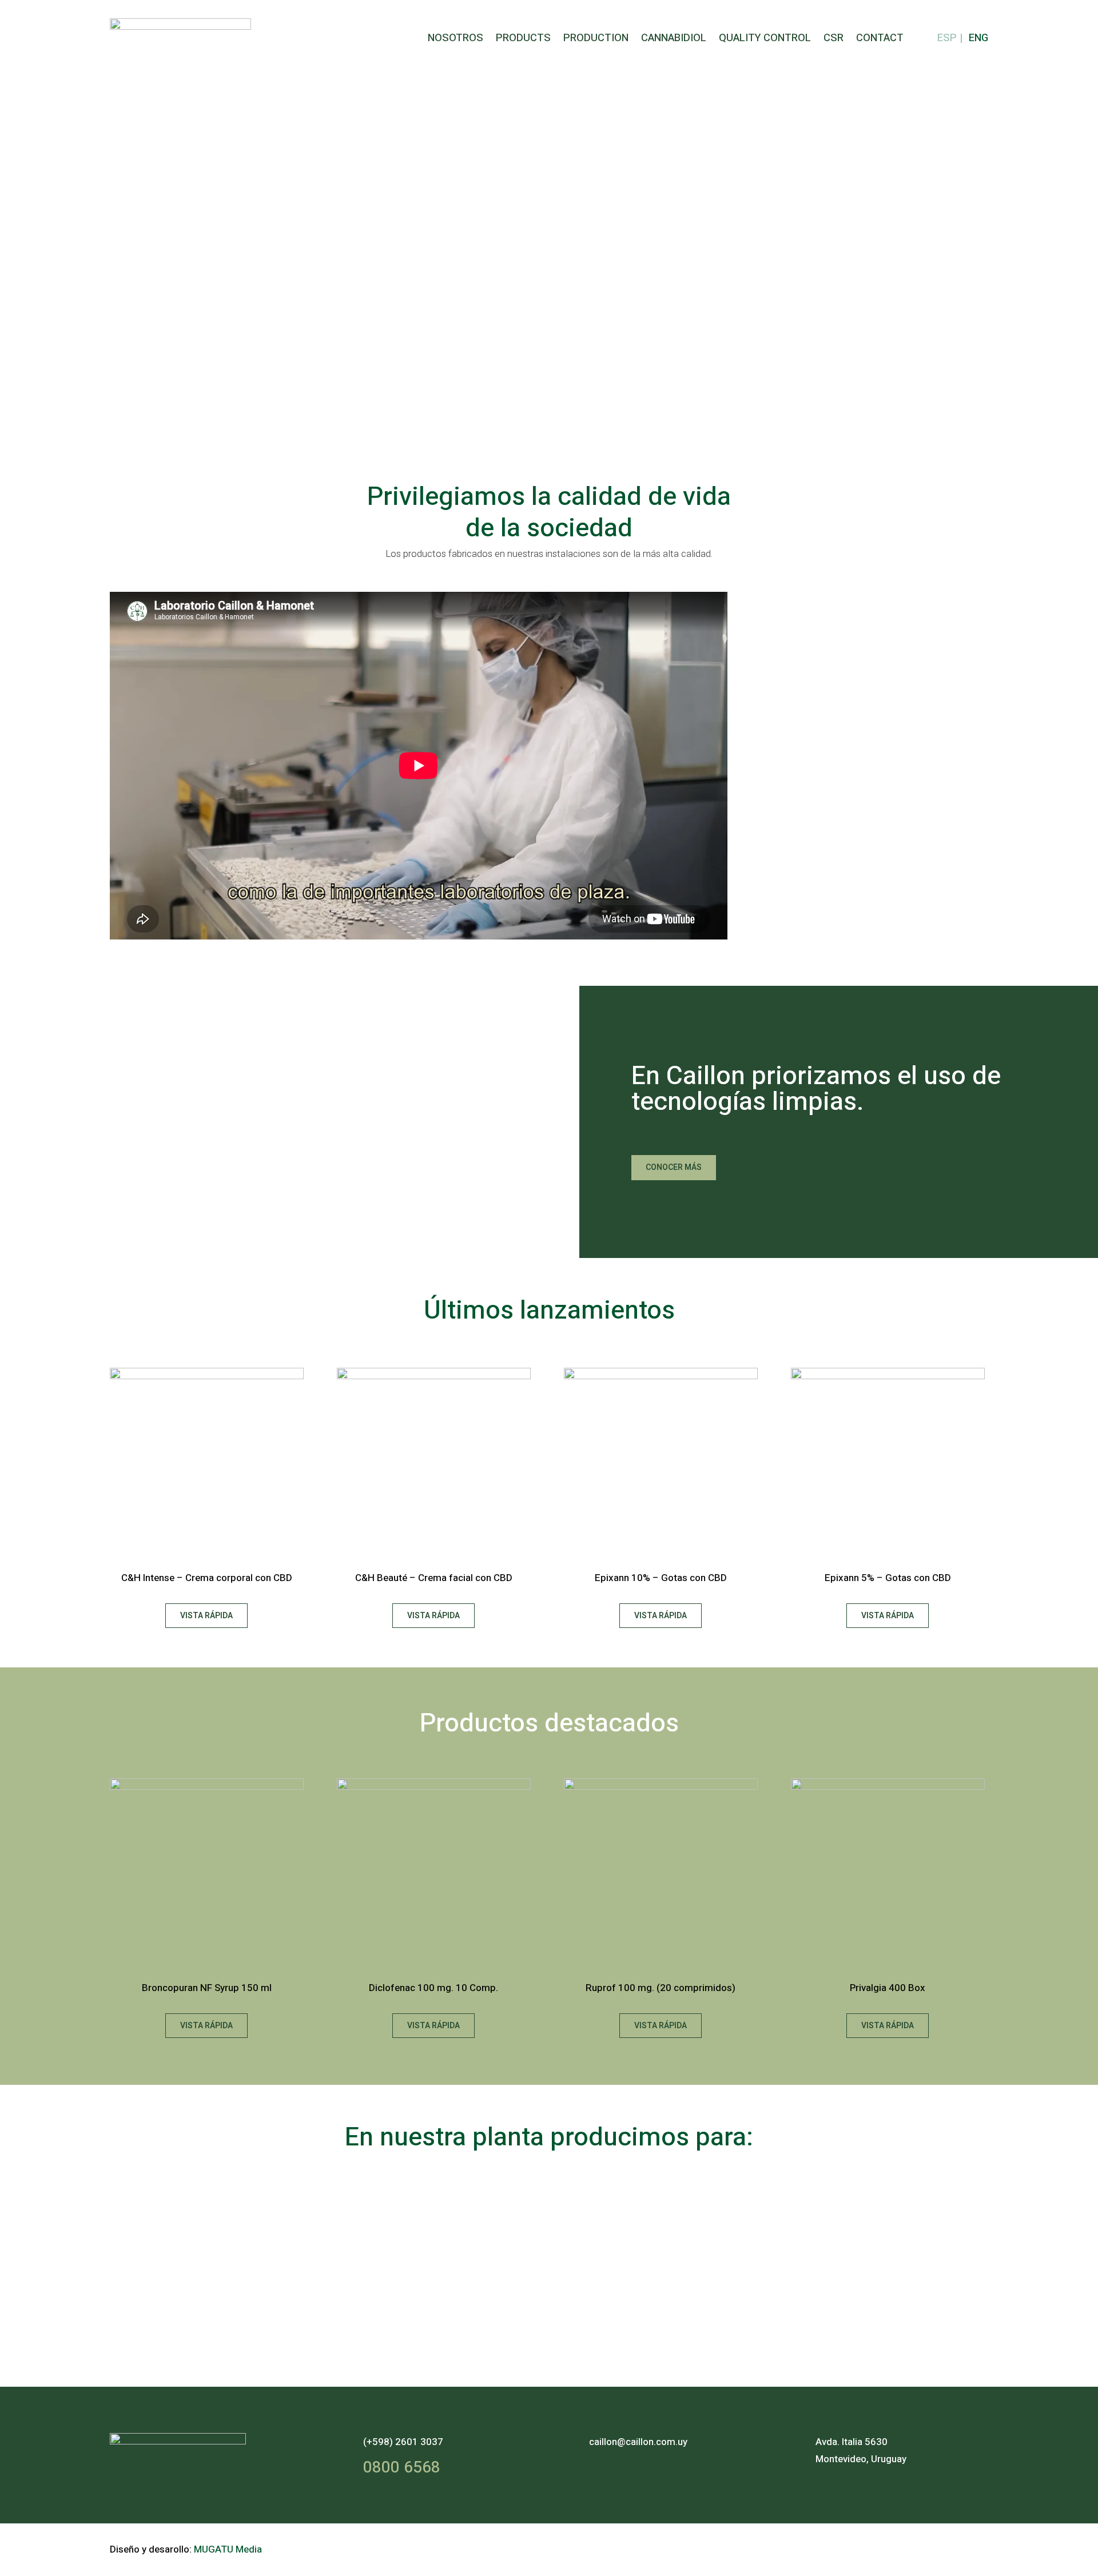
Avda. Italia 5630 (852, 2442)
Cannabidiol (674, 38)
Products (523, 38)
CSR (834, 38)
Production (596, 38)
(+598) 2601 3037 (403, 2442)
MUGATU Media (228, 2549)
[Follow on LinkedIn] (976, 2547)
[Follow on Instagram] (946, 2547)
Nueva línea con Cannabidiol (291, 216)
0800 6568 (402, 2468)
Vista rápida (206, 1616)
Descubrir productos (171, 300)
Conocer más (674, 1167)
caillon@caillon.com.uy (638, 2442)
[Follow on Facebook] (916, 2547)
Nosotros (455, 38)
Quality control (765, 38)
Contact (880, 38)
